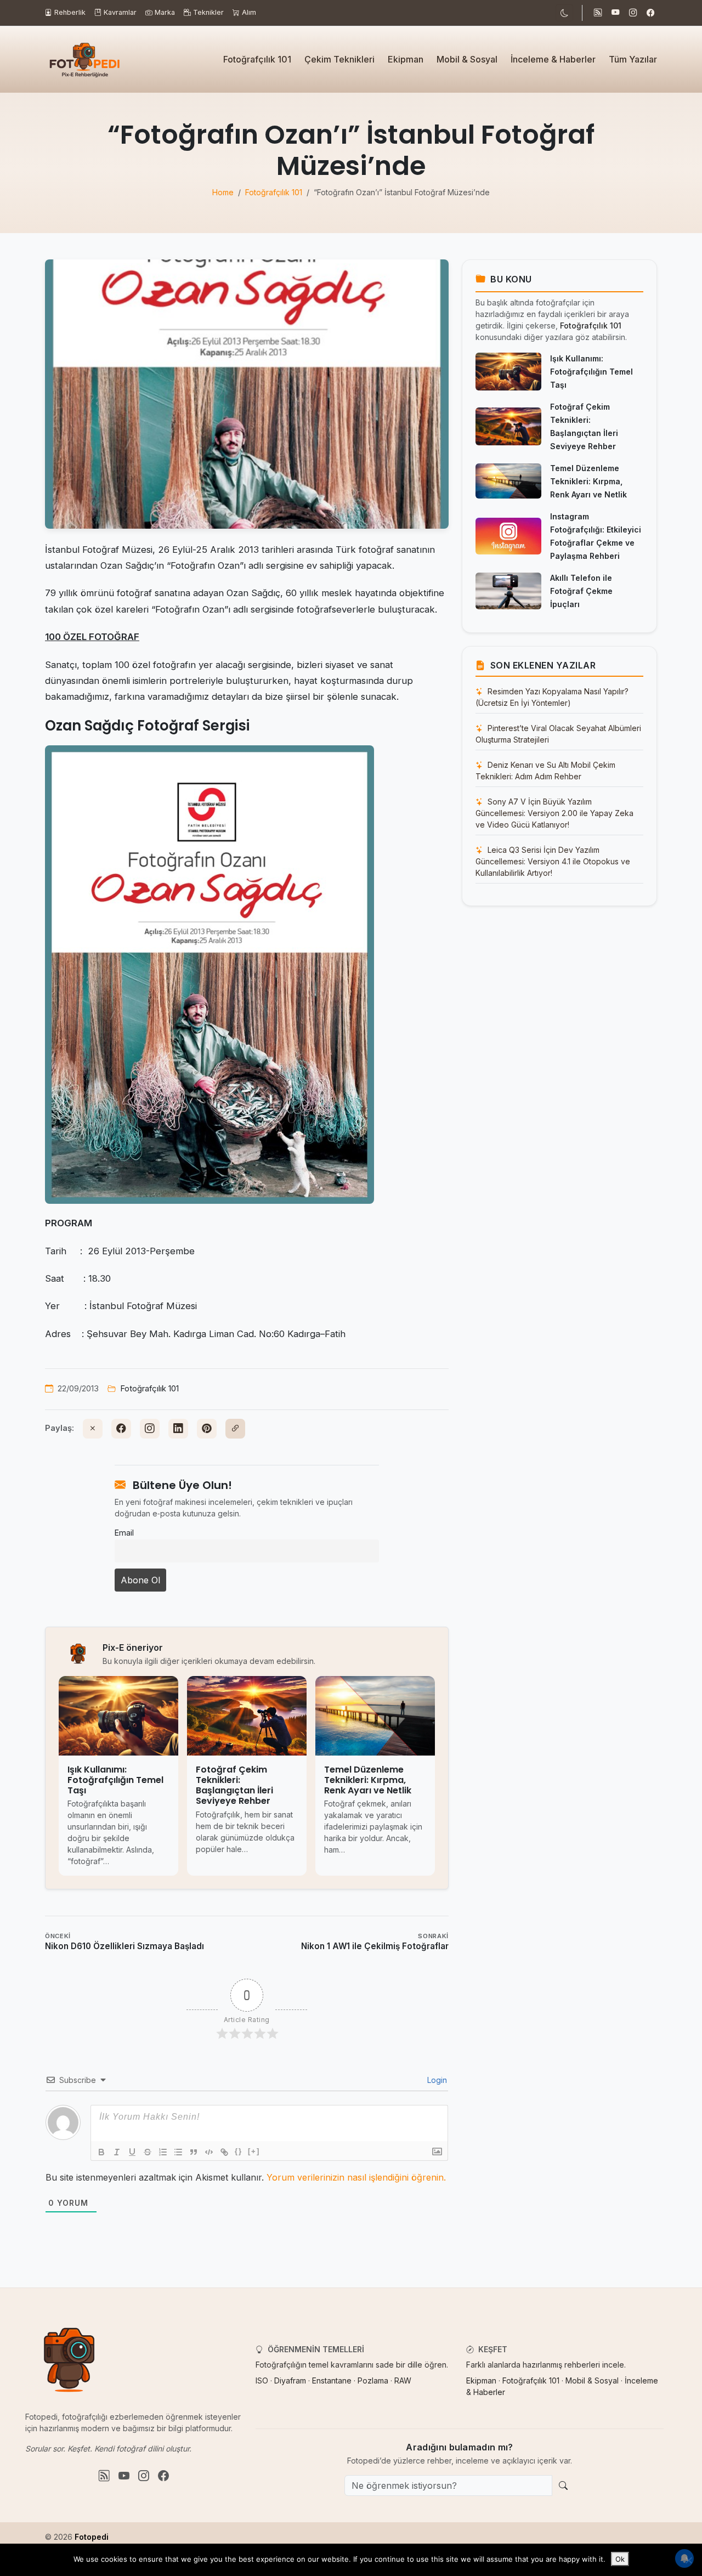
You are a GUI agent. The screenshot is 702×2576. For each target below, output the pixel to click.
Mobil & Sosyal (467, 59)
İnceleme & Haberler (553, 59)
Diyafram (290, 2380)
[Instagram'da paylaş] (150, 1429)
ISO (262, 2380)
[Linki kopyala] (235, 1429)
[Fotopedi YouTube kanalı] (615, 13)
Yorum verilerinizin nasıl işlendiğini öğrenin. (356, 2177)
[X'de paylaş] (93, 1429)
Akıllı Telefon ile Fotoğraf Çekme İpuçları (581, 591)
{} (239, 2151)
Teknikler (208, 12)
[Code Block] (209, 2152)
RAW (403, 2380)
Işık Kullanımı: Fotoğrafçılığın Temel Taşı (591, 372)
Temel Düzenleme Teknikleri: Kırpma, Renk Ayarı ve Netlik (588, 481)
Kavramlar (120, 12)
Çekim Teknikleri (339, 59)
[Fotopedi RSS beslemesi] (598, 13)
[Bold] (101, 2152)
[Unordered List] (178, 2152)
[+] (254, 2151)
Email (124, 1533)
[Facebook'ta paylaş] (121, 1429)
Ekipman (406, 59)
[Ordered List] (163, 2152)
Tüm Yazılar (633, 59)
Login (436, 2080)
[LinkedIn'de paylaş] (178, 1429)
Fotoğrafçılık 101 (257, 59)
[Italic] (117, 2152)
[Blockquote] (194, 2152)
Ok (620, 2559)
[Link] (224, 2152)
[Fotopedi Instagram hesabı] (633, 13)
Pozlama (373, 2380)
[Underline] (132, 2152)
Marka (165, 12)
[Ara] (563, 2486)
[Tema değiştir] (564, 13)
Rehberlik (70, 12)
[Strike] (148, 2152)
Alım (249, 12)
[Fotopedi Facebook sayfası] (650, 13)
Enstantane (332, 2380)
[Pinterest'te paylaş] (207, 1429)
